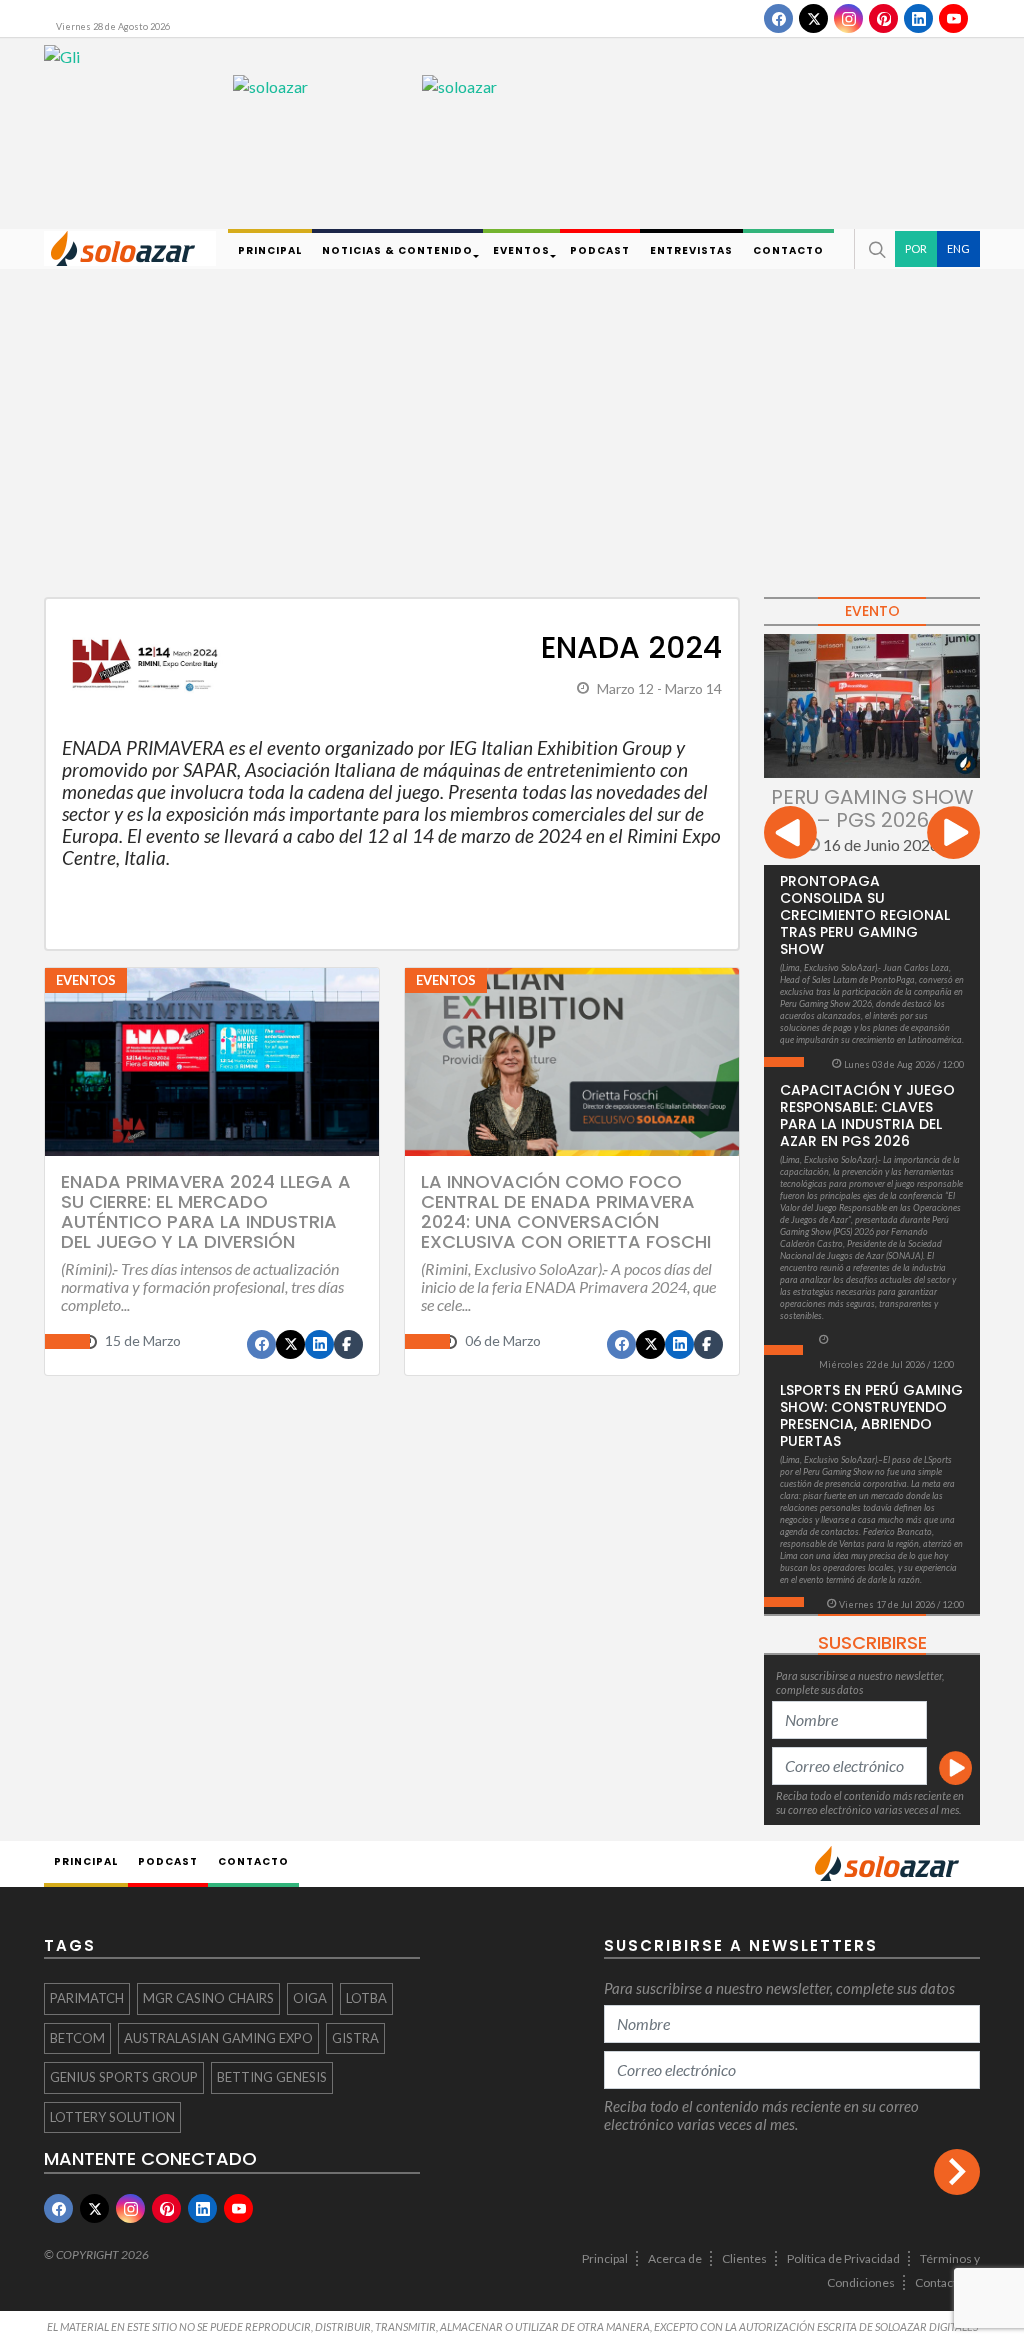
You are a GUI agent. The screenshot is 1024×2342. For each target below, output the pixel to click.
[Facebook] (778, 18)
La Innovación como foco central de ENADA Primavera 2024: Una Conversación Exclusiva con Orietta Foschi (566, 1211)
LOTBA (366, 1998)
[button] (875, 249)
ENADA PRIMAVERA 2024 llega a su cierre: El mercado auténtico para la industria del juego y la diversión (206, 1211)
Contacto (939, 2282)
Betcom (77, 2038)
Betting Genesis (272, 2077)
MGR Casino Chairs (208, 1998)
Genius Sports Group (124, 2077)
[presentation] (790, 835)
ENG (958, 248)
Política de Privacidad (843, 2258)
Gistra (355, 2038)
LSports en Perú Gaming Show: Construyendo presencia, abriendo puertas (871, 1415)
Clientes (744, 2258)
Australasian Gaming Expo (218, 2038)
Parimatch (87, 1998)
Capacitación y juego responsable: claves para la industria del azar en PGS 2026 (867, 1115)
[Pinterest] (883, 18)
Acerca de (675, 2258)
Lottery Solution (112, 2117)
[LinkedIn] (918, 18)
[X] (813, 18)
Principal (605, 2258)
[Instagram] (848, 18)
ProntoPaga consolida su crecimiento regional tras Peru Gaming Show (865, 915)
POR (916, 248)
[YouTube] (953, 18)
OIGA (310, 1998)
